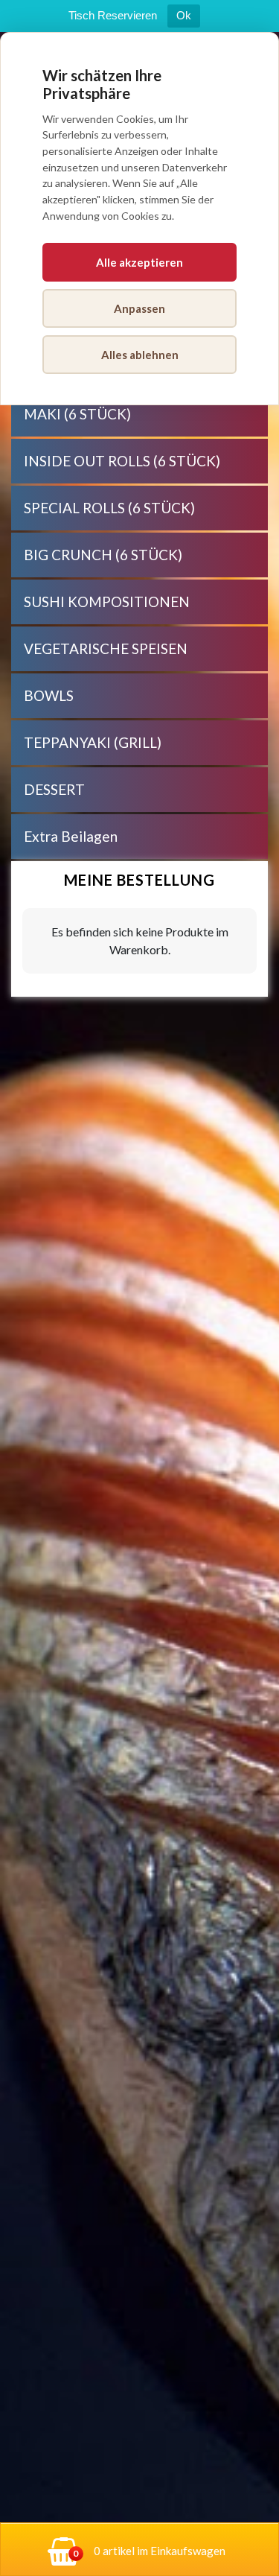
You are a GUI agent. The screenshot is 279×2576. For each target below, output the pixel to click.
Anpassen (139, 308)
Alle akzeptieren (139, 262)
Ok (184, 15)
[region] (139, 1304)
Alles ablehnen (140, 355)
